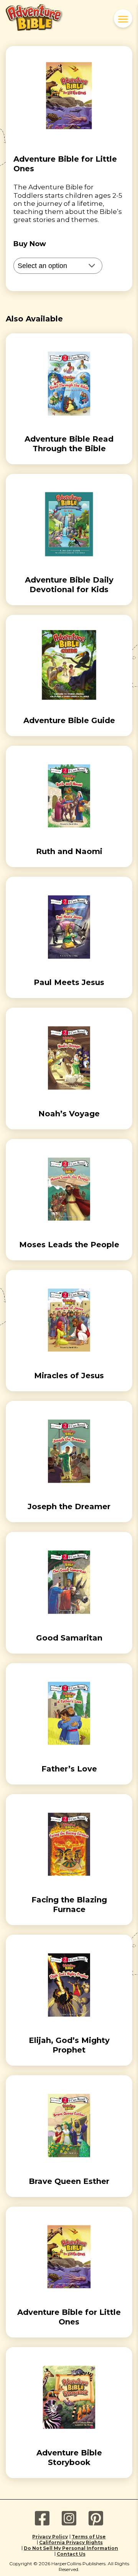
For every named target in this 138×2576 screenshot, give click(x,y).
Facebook (42, 2518)
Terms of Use (89, 2537)
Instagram (69, 2518)
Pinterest (96, 2518)
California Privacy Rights (71, 2542)
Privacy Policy (50, 2537)
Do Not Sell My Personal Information (71, 2548)
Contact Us (71, 2554)
